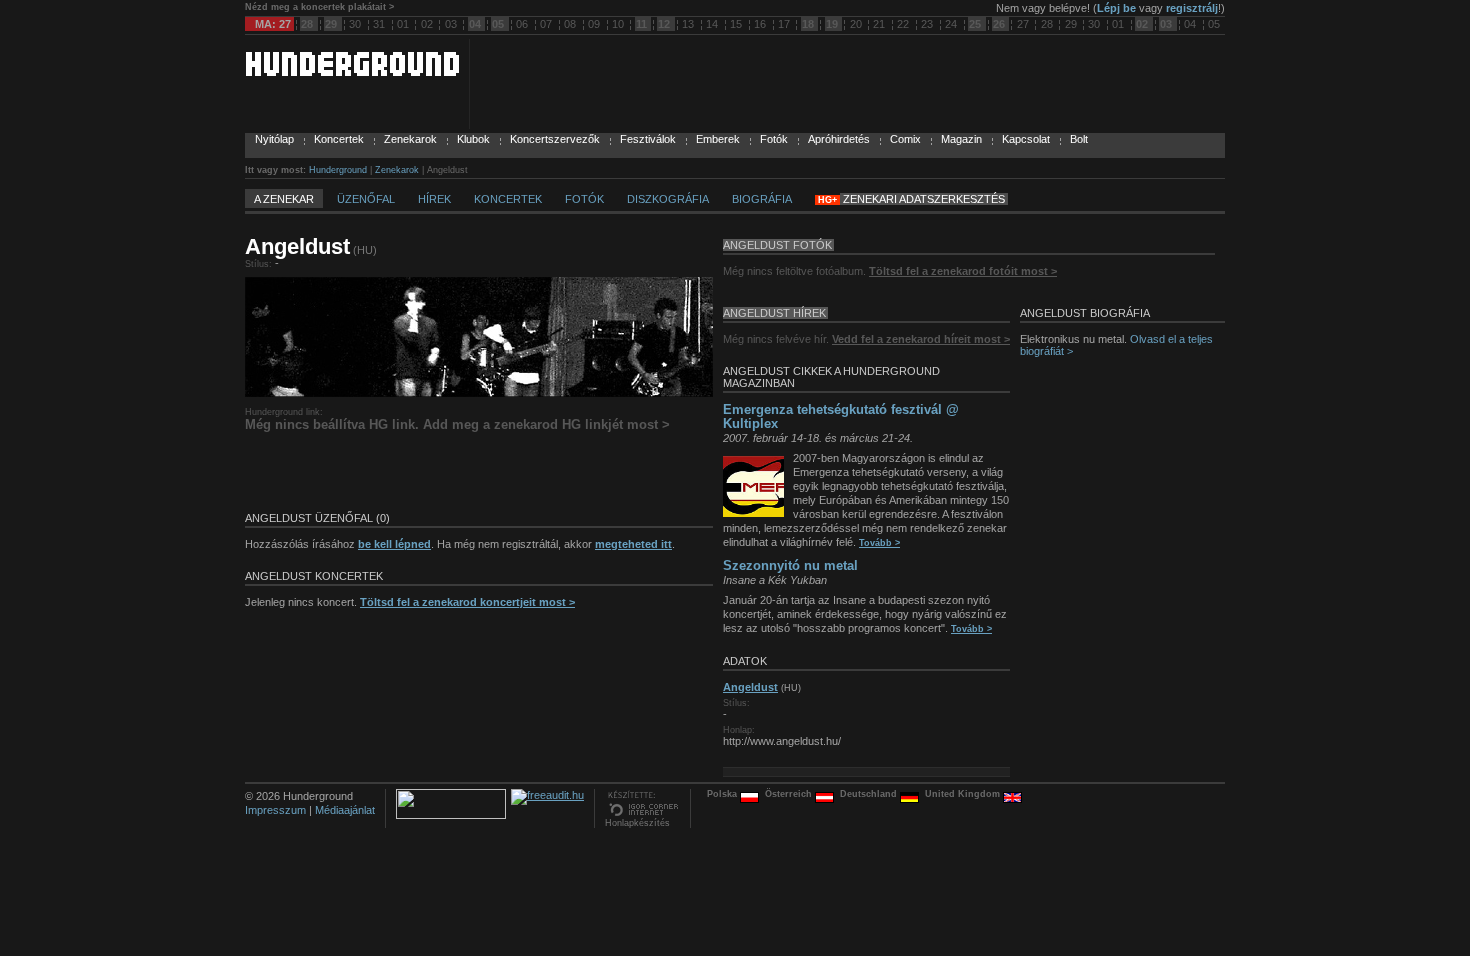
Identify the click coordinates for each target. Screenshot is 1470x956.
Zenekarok (410, 139)
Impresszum (275, 810)
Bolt (1079, 139)
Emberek (718, 139)
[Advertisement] (479, 472)
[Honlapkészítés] (642, 814)
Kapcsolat (1026, 139)
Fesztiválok (648, 139)
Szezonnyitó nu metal (790, 565)
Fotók (774, 139)
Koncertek (339, 139)
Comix (905, 139)
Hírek (434, 199)
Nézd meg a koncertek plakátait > (319, 7)
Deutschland (870, 794)
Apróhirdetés (839, 139)
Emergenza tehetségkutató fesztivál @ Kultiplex (841, 416)
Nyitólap (274, 139)
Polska (723, 794)
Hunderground (338, 170)
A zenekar (284, 199)
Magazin (961, 139)
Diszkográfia (668, 199)
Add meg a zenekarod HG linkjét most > (546, 424)
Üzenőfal (366, 199)
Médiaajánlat (345, 810)
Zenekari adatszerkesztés (924, 199)
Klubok (473, 139)
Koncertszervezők (555, 139)
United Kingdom (964, 794)
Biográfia (762, 199)
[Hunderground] (352, 72)
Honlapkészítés (637, 823)
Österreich (790, 794)
